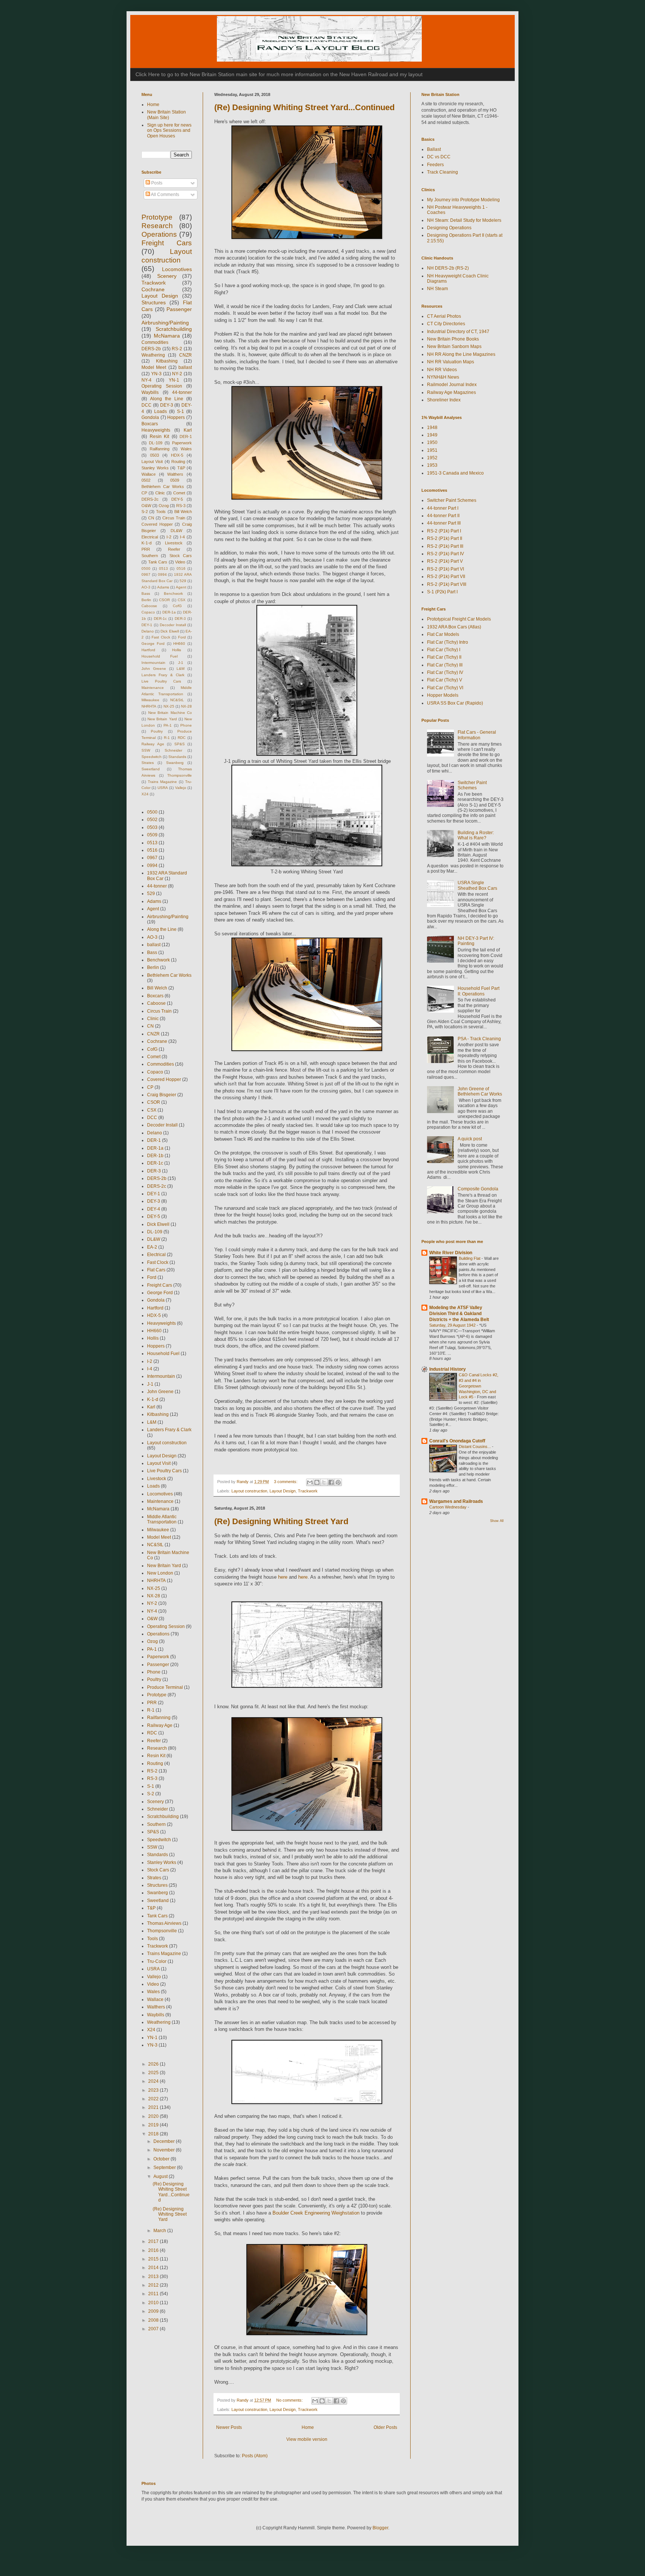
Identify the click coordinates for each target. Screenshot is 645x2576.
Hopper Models (443, 695)
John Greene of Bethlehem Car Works (480, 1091)
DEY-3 (167, 405)
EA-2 (152, 1247)
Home (308, 2427)
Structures (154, 302)
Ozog (164, 506)
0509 (175, 480)
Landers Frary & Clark (163, 675)
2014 (154, 2268)
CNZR (186, 355)
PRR (146, 549)
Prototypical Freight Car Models (459, 619)
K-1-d (147, 543)
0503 (155, 455)
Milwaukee (150, 700)
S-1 (180, 411)
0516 (181, 568)
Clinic (160, 493)
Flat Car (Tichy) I (444, 650)
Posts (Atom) (255, 2456)
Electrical (150, 537)
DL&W (176, 531)
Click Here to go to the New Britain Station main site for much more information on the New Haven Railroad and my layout (279, 74)
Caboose (149, 606)
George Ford (153, 644)
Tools (161, 512)
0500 (146, 568)
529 (183, 581)
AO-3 (146, 587)
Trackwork (308, 1491)
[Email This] (310, 1482)
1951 (432, 450)
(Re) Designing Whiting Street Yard (281, 1521)
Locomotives (177, 269)
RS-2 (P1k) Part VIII (447, 584)
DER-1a (169, 612)
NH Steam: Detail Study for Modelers (464, 220)
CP (144, 493)
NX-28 (186, 706)
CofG (177, 606)
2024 (154, 2081)
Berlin (146, 600)
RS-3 (181, 506)
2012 (154, 2285)
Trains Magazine (162, 782)
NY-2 (177, 374)
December (165, 2141)
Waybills (150, 392)
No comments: (290, 2400)
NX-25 (169, 706)
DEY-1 (147, 625)
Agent (181, 587)
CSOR (164, 600)
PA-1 (168, 725)
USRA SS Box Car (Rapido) (455, 703)
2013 (154, 2277)
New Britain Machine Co (170, 713)
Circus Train (174, 518)
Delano (148, 631)
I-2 (169, 537)
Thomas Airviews (164, 1923)
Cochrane (153, 289)
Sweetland (151, 769)
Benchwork (173, 593)
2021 (154, 2107)
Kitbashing (167, 361)
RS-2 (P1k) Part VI (445, 569)
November (165, 2150)
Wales (186, 449)
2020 (154, 2116)
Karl (188, 430)
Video (180, 562)
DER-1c (160, 619)
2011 (154, 2294)
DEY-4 (154, 1209)
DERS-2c (150, 499)
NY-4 (147, 380)
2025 (154, 2073)
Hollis (177, 650)
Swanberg (175, 763)
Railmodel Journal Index (452, 385)
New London (160, 1573)
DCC (147, 405)
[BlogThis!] (317, 1482)
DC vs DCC (439, 157)
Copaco (148, 612)
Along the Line (167, 399)
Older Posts (385, 2427)
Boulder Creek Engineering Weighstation (316, 2213)
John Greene (154, 669)
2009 (154, 2311)
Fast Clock (161, 637)
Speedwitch (152, 757)
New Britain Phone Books (453, 339)
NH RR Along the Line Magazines (461, 354)
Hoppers (176, 417)
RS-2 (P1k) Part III (445, 546)
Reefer (174, 549)
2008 (154, 2320)
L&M (180, 669)
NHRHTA (149, 706)
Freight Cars (167, 243)
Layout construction (249, 1491)
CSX (182, 600)
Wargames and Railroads (456, 1501)
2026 (154, 2064)
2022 (154, 2099)
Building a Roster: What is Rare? (476, 835)
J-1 (181, 663)
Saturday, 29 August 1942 (453, 1325)
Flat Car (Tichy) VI (445, 688)
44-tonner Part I (443, 508)
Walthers (175, 474)
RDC (182, 738)
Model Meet (154, 367)
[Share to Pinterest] (338, 1482)
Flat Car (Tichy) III (445, 665)
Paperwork (182, 443)
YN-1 (174, 380)
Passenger (179, 309)
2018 (154, 2134)
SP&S (180, 744)
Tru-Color (157, 1961)
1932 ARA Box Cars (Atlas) (454, 627)
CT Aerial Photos (444, 316)
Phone (186, 725)
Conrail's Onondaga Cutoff (457, 1441)
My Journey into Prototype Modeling (463, 200)
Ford (182, 637)
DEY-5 (177, 499)
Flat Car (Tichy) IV (445, 672)
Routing (178, 462)
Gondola (150, 417)
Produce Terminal (165, 1687)
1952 (432, 458)
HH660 (179, 644)
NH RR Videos (442, 370)
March (160, 2231)
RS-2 (177, 349)
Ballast (434, 149)
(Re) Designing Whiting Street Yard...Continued (304, 107)
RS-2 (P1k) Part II (445, 538)
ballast (185, 367)
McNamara (167, 336)
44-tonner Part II (443, 516)
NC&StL (177, 700)
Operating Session (162, 386)
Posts (156, 183)
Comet (179, 493)
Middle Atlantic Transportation (162, 1519)
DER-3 (180, 619)
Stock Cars (181, 556)
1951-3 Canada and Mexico (455, 473)
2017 (154, 2241)
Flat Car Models (443, 634)
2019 (154, 2125)
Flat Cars (156, 1270)
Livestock (174, 543)
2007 (154, 2329)
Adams (163, 587)
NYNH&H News (443, 377)
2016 (154, 2250)
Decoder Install (173, 625)
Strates (148, 763)
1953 (432, 465)
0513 (163, 568)
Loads (161, 411)
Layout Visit (152, 462)
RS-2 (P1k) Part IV (445, 554)
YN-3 (156, 374)
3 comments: (286, 1482)
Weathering (153, 355)
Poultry (157, 731)
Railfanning (160, 449)
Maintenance (153, 688)
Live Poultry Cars (161, 681)
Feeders (435, 165)
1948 (432, 428)
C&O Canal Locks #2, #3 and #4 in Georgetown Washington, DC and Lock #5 (479, 1386)
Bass (146, 593)
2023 (154, 2090)
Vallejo (181, 788)
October (162, 2159)
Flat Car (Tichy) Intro (448, 642)
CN (151, 518)
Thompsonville (180, 775)
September (165, 2168)
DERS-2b (151, 349)
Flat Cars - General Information (477, 735)
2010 (154, 2303)
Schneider (173, 750)
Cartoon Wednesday (448, 1507)
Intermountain (153, 663)
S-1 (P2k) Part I (442, 592)
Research (157, 226)
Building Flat (470, 1258)
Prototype (157, 217)
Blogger (380, 2528)
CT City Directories (446, 324)
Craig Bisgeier (162, 1095)
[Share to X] (324, 1482)
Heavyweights (156, 430)
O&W (146, 506)
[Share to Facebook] (331, 1482)
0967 (146, 574)
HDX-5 (177, 455)
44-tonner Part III (444, 523)
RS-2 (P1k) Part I (444, 531)
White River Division (451, 1253)
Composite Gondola (478, 1189)
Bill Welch (183, 512)
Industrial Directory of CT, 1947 (458, 332)
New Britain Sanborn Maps (454, 347)
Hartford (148, 650)
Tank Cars (158, 562)
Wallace (149, 474)
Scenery (167, 276)
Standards (177, 757)
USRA (163, 788)
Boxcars (150, 424)
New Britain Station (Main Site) (166, 115)
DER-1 (186, 436)
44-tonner (182, 392)
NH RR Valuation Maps (451, 362)
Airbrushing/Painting (165, 323)
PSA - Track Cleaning (479, 1039)
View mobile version (307, 2439)
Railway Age (153, 744)
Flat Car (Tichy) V (445, 680)
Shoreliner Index (444, 400)
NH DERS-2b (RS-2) (448, 268)
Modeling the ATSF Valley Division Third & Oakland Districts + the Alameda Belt (459, 1314)
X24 (145, 794)
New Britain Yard (162, 719)
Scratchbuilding (174, 329)
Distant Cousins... (475, 1447)
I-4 (182, 537)
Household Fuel (160, 656)
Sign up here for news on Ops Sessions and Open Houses (169, 130)
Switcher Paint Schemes (452, 500)
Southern (150, 556)
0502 (146, 480)
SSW (146, 750)
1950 (432, 442)
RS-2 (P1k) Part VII (446, 577)
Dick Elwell (169, 631)
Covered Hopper (157, 524)
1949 (432, 435)
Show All (497, 1521)
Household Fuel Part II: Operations (479, 991)
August (161, 2176)
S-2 (145, 512)
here (283, 1577)
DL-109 (156, 443)
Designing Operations (449, 228)
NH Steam (437, 289)
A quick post (470, 1139)
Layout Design (283, 1491)
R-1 (167, 738)
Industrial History (448, 1369)
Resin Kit (160, 436)
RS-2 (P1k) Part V (445, 561)
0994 (162, 574)
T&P (181, 468)
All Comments (165, 195)
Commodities (155, 342)
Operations (159, 234)
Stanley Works (155, 468)
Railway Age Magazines (451, 392)
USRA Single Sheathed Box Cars (477, 885)
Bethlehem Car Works (163, 487)
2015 (154, 2259)
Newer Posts (229, 2427)
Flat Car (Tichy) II (444, 657)
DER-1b (155, 1156)
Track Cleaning (443, 172)
